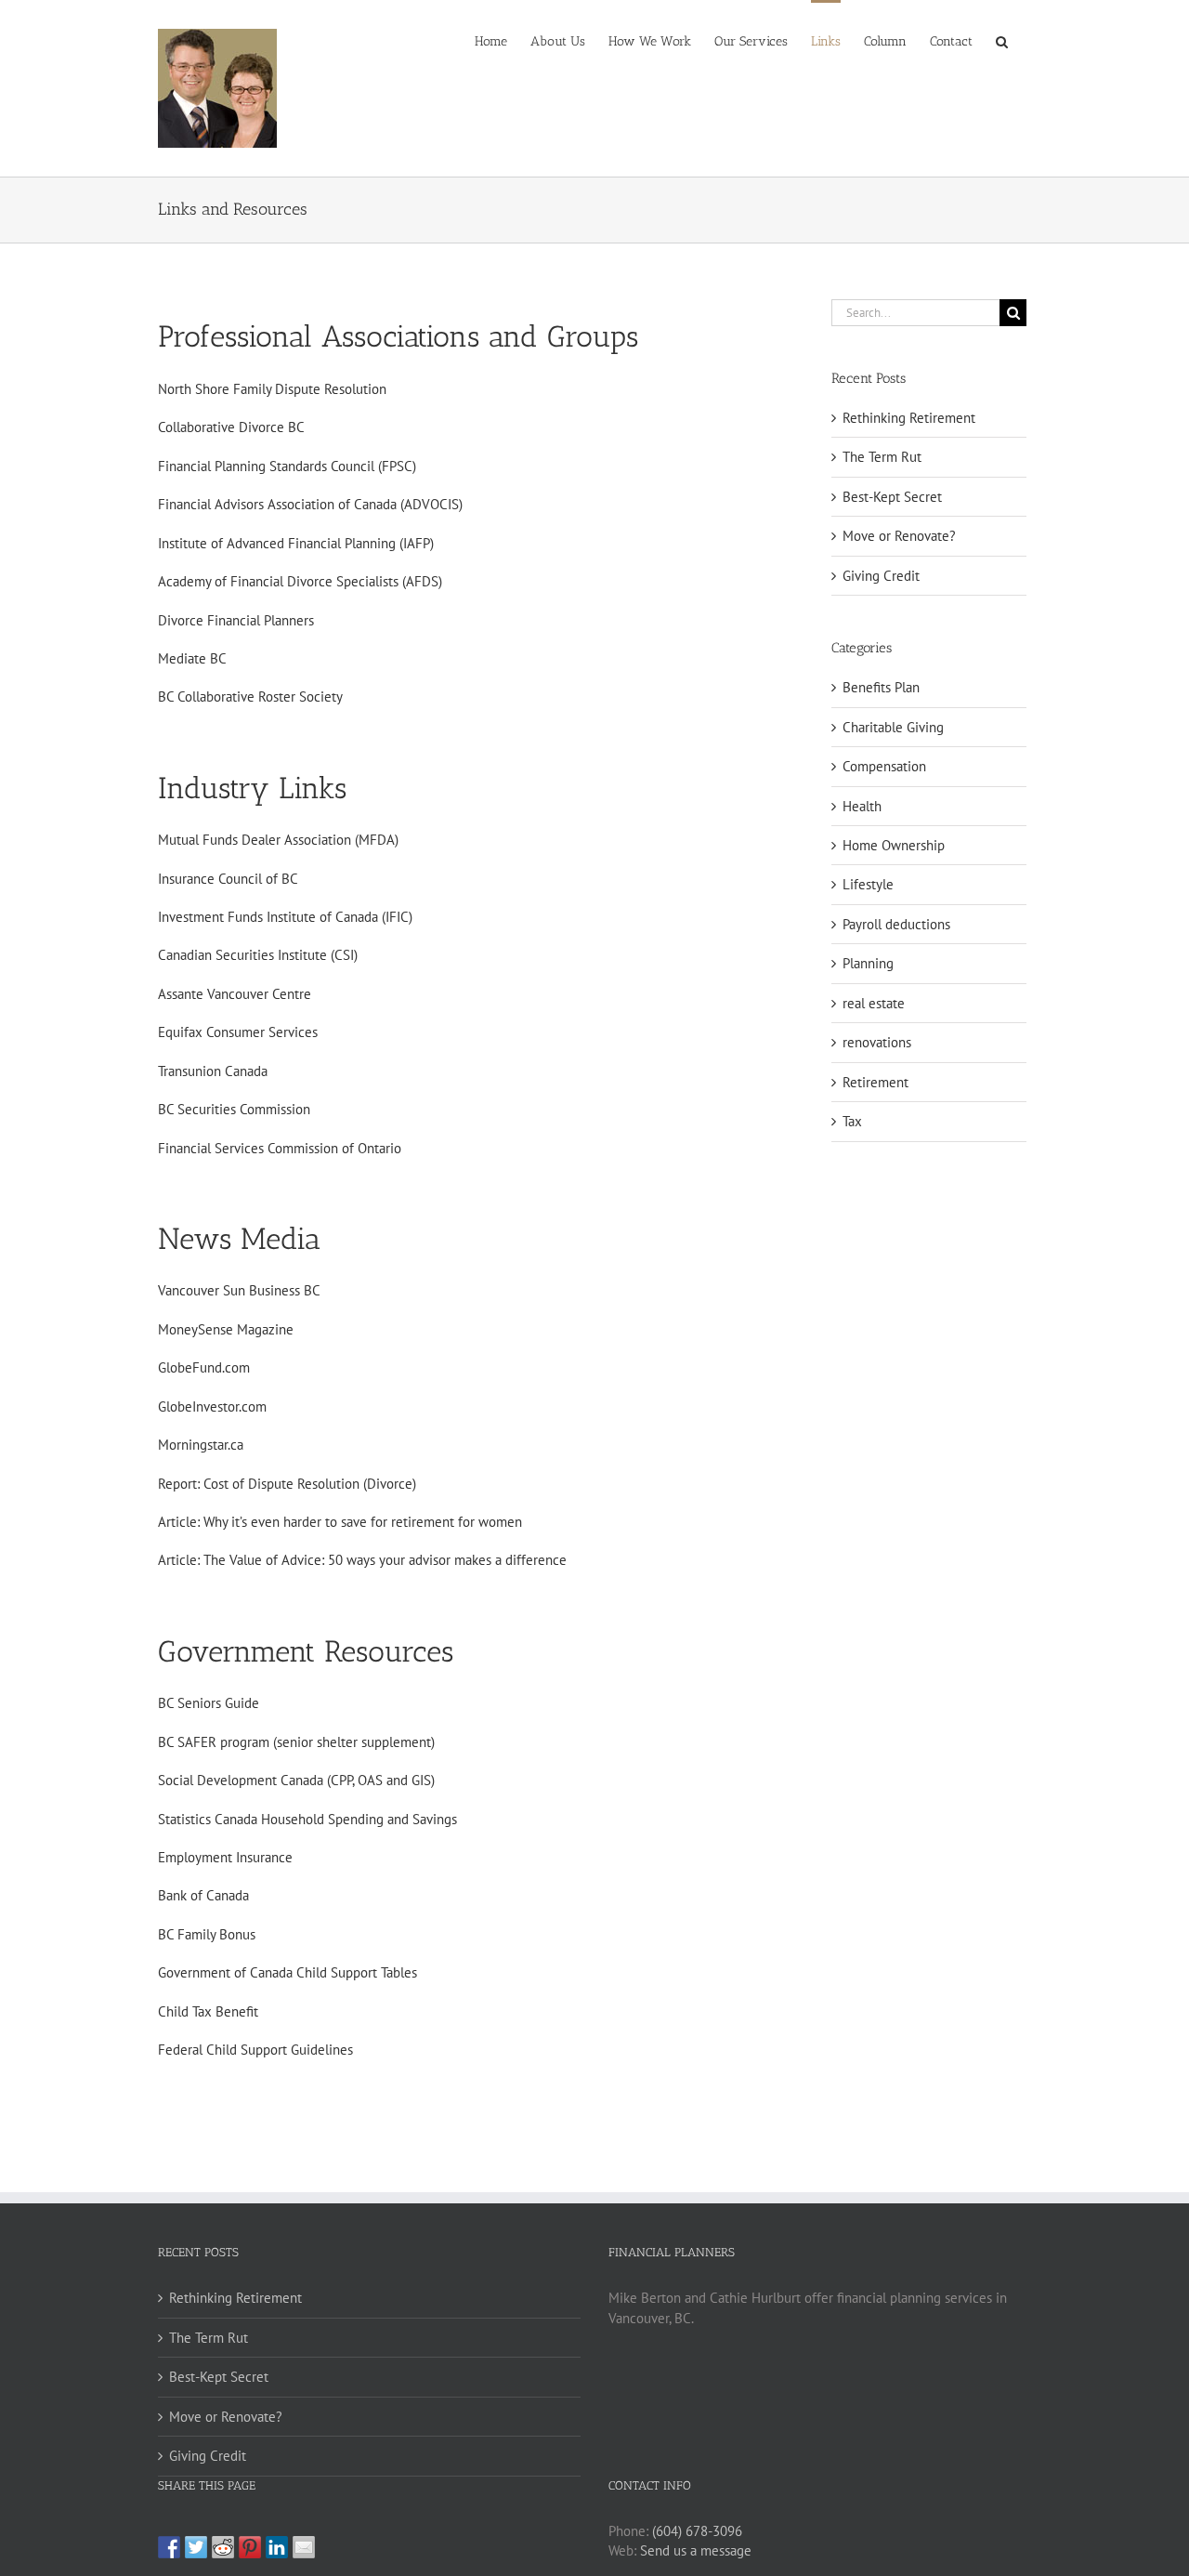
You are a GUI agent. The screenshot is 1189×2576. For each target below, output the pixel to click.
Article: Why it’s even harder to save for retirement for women (340, 1522)
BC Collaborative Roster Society (250, 697)
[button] (1002, 40)
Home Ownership (894, 845)
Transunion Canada (213, 1071)
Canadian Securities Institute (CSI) (258, 955)
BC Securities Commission (234, 1109)
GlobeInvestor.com (212, 1406)
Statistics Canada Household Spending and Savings (307, 1819)
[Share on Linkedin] (277, 2547)
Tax (852, 1121)
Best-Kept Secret (892, 497)
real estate (874, 1003)
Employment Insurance (225, 1857)
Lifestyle (868, 884)
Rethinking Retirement (909, 418)
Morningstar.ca (201, 1445)
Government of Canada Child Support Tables (287, 1972)
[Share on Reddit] (223, 2547)
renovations (877, 1042)
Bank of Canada (203, 1895)
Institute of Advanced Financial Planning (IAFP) (296, 543)
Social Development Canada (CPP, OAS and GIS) (296, 1780)
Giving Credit (881, 576)
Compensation (884, 766)
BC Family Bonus (207, 1934)
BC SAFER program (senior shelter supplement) (296, 1742)
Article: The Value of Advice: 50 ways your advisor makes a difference (362, 1560)
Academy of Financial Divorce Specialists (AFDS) (300, 581)
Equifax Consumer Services (238, 1032)
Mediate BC (192, 658)
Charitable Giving (893, 727)
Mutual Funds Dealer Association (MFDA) (278, 840)
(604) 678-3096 (697, 2531)
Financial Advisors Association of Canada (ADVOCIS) (310, 504)
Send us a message (696, 2550)
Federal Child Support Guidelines (255, 2050)
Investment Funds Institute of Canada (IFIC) (285, 917)
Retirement (875, 1082)
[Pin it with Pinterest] (250, 2547)
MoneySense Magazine (226, 1329)
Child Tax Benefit (208, 2011)
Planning (868, 963)
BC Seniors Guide (209, 1703)
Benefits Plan (881, 687)
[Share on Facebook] (169, 2547)
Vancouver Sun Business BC (239, 1290)
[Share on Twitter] (196, 2547)
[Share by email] (304, 2547)
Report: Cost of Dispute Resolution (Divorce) (287, 1484)
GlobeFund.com (204, 1367)
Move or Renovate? (899, 536)
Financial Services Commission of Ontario (280, 1148)
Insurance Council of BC (228, 879)
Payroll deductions (896, 924)
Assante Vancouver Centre (235, 994)
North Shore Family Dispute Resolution (272, 389)
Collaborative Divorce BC (231, 427)
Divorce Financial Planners (236, 620)
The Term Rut (882, 457)
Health (862, 806)
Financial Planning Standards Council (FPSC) (287, 466)
